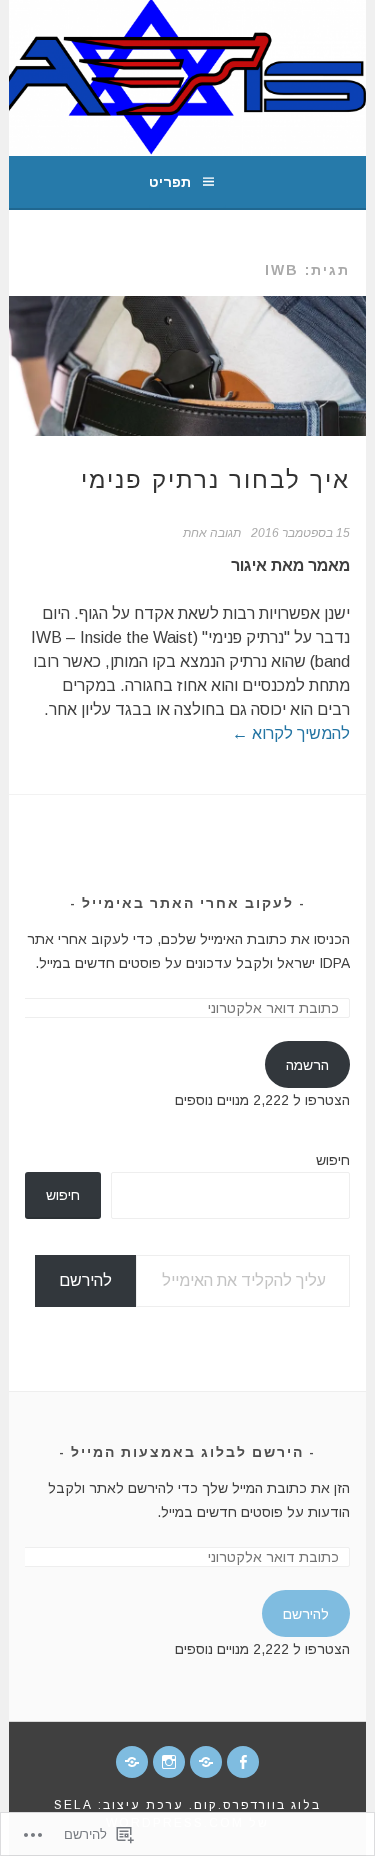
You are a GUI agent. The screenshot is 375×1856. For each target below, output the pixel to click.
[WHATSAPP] (132, 1762)
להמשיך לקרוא (291, 733)
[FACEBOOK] (243, 1762)
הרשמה (307, 1065)
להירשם (85, 1280)
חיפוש (333, 1160)
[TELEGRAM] (206, 1762)
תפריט (170, 182)
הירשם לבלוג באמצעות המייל (187, 1452)
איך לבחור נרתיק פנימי (215, 479)
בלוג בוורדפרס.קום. (255, 1805)
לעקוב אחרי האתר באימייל (188, 903)
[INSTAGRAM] (169, 1762)
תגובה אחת (212, 533)
